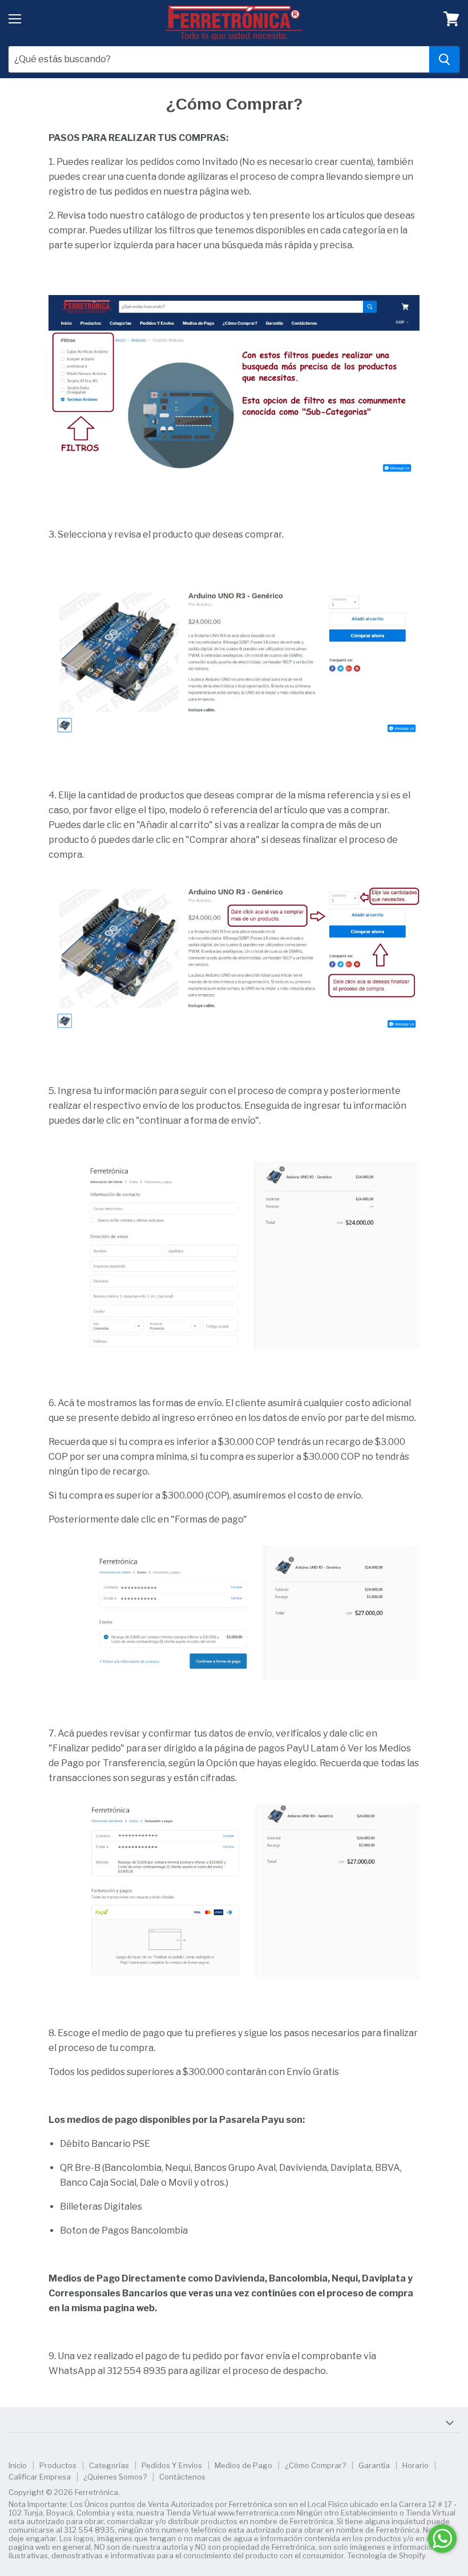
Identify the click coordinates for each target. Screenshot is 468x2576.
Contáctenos (182, 2477)
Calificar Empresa (40, 2477)
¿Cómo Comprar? (315, 2465)
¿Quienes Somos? (115, 2477)
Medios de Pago (243, 2465)
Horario (415, 2465)
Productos (58, 2465)
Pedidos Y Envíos (172, 2465)
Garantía (374, 2465)
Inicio (18, 2465)
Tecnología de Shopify (386, 2555)
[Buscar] (444, 59)
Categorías (109, 2465)
